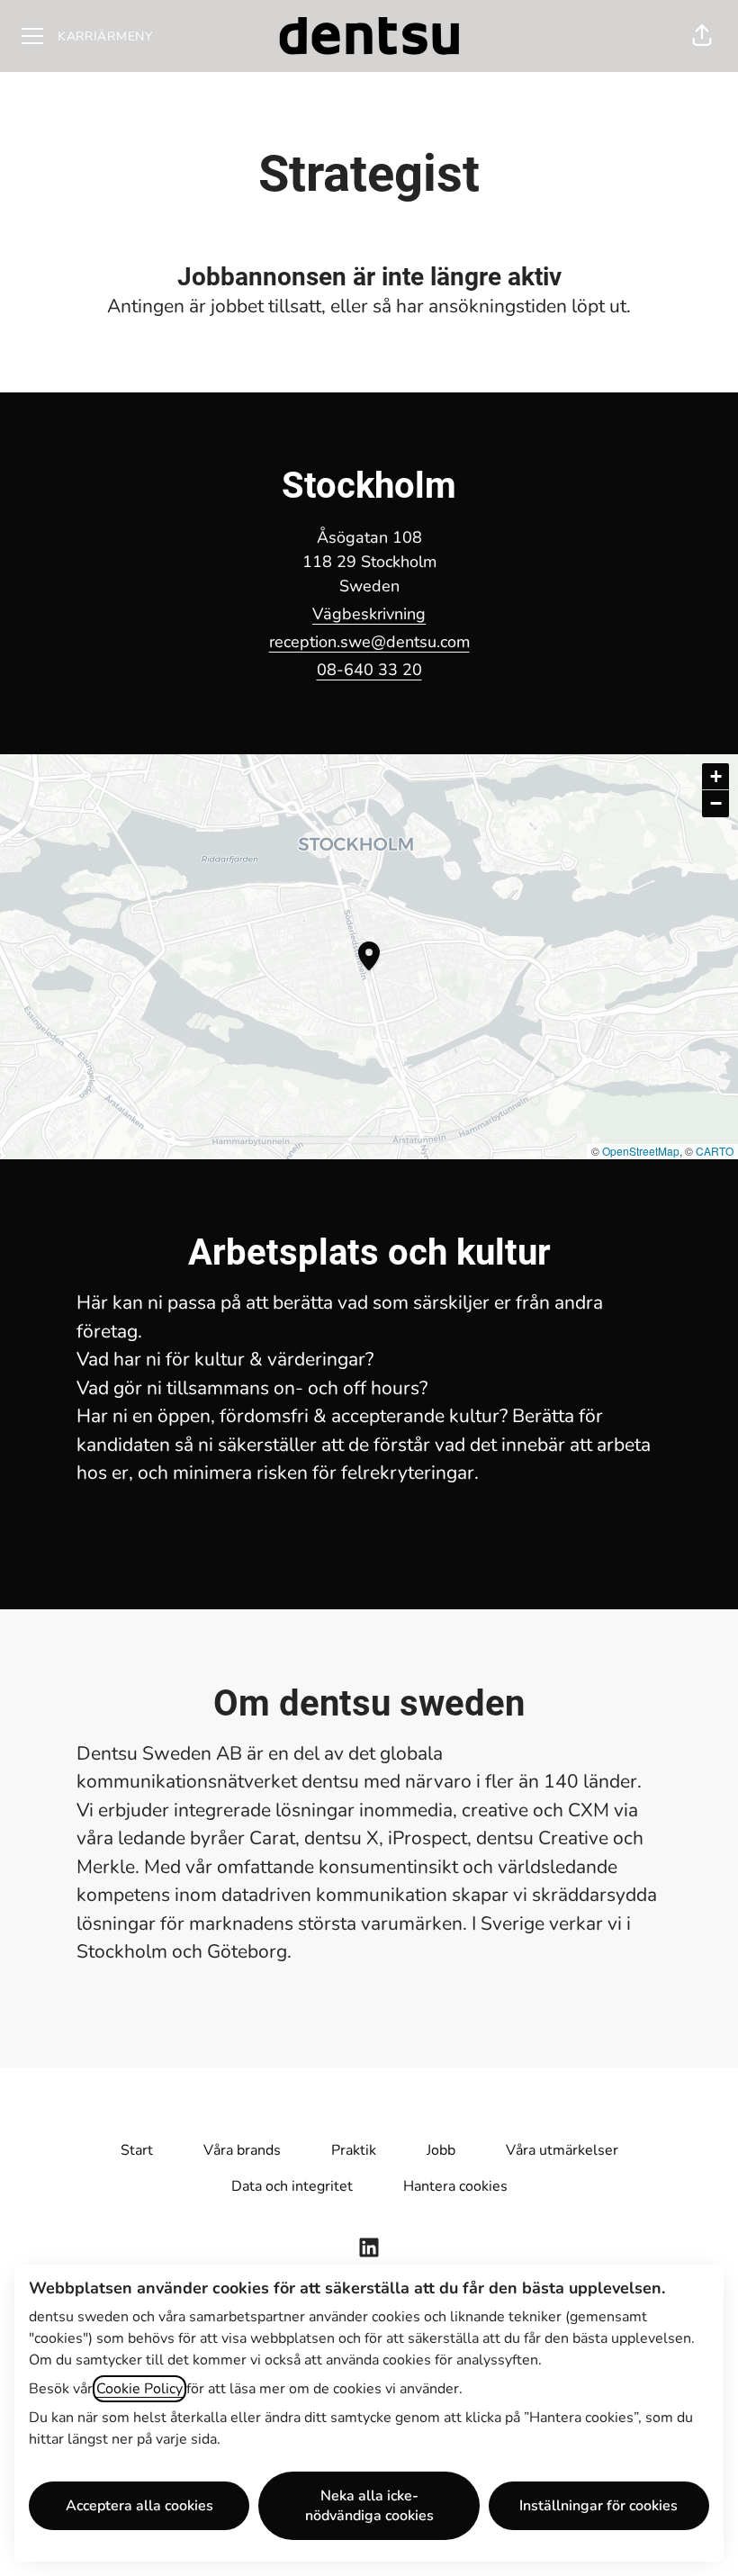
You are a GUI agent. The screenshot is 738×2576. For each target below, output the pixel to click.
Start (137, 2150)
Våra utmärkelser (562, 2150)
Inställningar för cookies (598, 2506)
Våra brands (242, 2150)
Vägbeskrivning (369, 614)
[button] (702, 36)
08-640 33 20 (369, 670)
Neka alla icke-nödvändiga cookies (369, 2506)
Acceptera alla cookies (139, 2506)
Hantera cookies (455, 2186)
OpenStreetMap (641, 1151)
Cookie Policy (139, 2389)
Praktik (354, 2150)
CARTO (715, 1151)
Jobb (441, 2150)
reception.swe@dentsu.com (369, 642)
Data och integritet (292, 2186)
